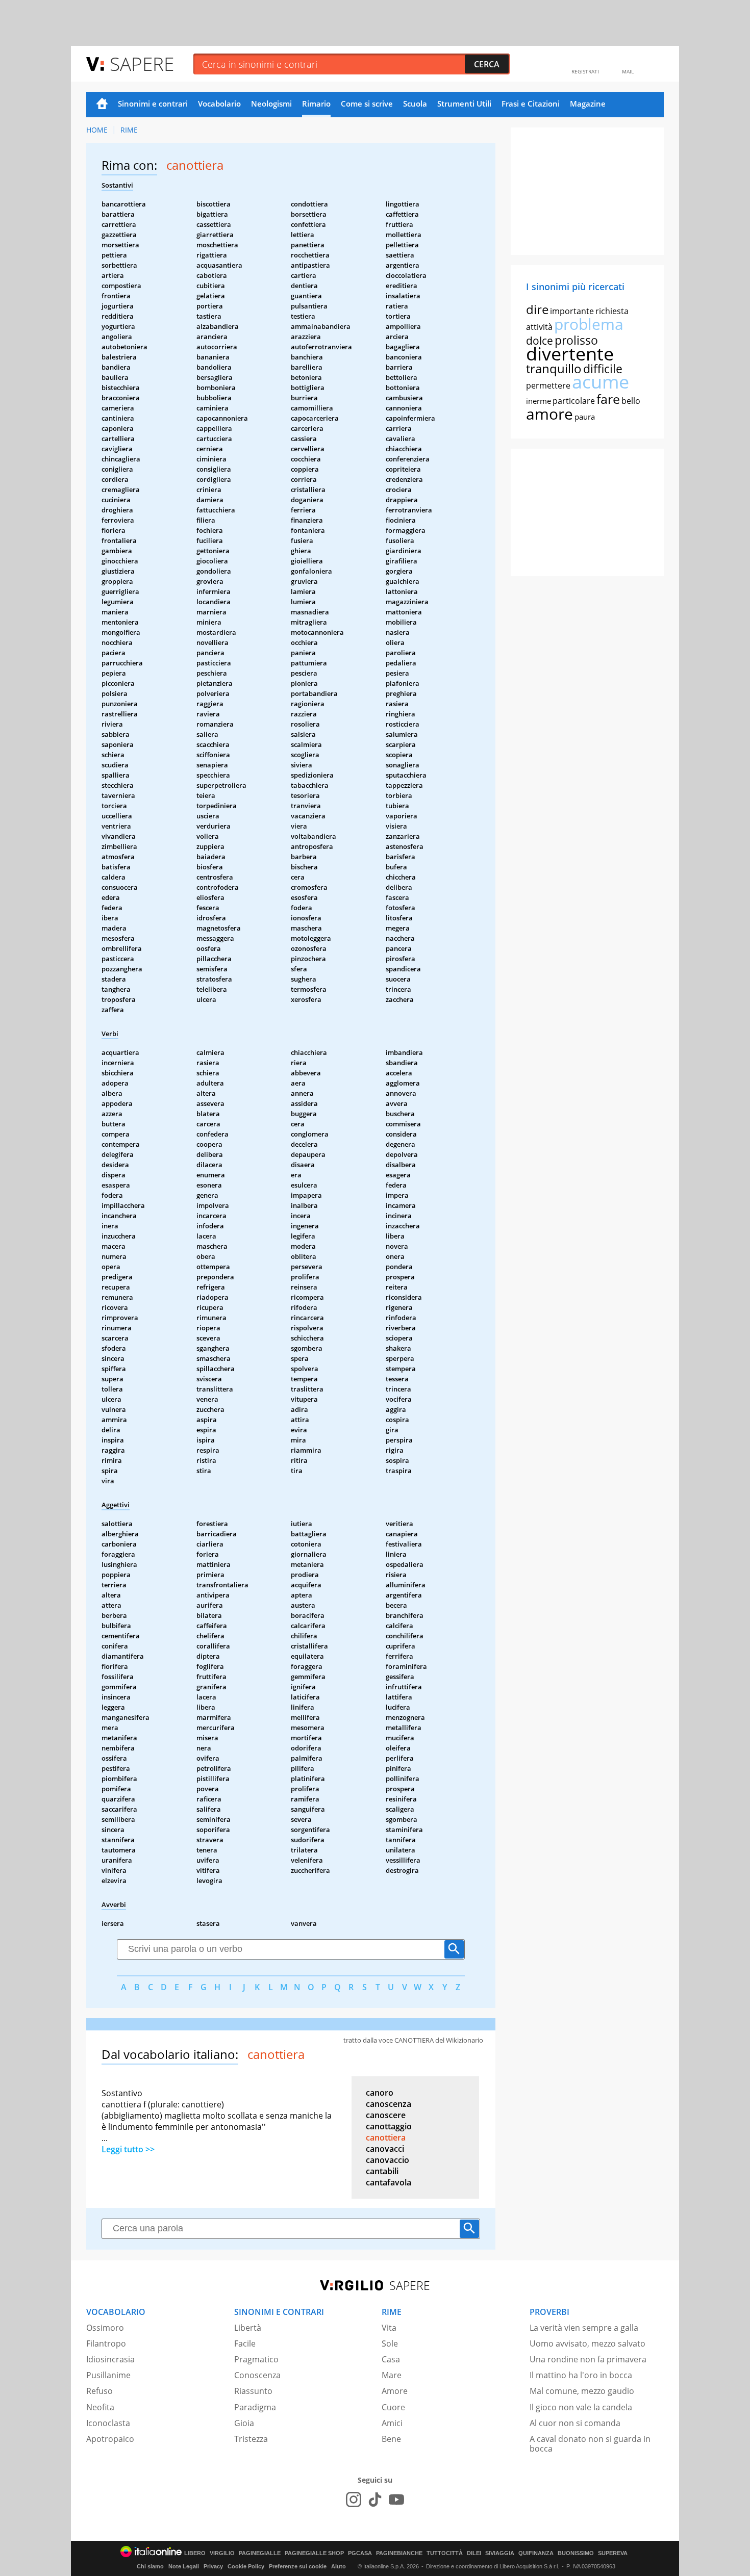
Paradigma (255, 2407)
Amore (395, 2391)
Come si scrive (367, 104)
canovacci (385, 2149)
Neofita (100, 2407)
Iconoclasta (108, 2423)
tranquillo (554, 368)
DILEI (474, 2553)
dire (537, 309)
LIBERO (195, 2553)
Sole (390, 2343)
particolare (574, 401)
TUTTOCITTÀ (445, 2553)
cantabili (382, 2171)
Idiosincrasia (110, 2359)
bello (631, 401)
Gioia (244, 2423)
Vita (389, 2328)
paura (585, 417)
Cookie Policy (246, 2566)
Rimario (316, 104)
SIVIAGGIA (500, 2553)
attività (539, 327)
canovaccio (387, 2160)
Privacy (213, 2566)
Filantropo (106, 2343)
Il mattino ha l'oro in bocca (581, 2375)
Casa (391, 2359)
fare (608, 399)
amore (549, 414)
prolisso (576, 340)
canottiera (386, 2137)
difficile (603, 369)
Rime (129, 130)
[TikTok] (375, 2500)
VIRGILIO (222, 2553)
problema (589, 324)
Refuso (99, 2391)
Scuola (415, 104)
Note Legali (184, 2566)
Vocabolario (219, 104)
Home (102, 105)
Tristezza (251, 2439)
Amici (392, 2423)
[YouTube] (396, 2500)
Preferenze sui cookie (298, 2566)
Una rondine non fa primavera (588, 2359)
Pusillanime (108, 2375)
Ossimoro (105, 2328)
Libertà (248, 2328)
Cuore (393, 2407)
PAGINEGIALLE (260, 2553)
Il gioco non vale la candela (581, 2407)
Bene (391, 2439)
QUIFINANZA (536, 2553)
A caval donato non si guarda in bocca (590, 2444)
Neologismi (271, 104)
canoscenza (389, 2104)
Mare (392, 2375)
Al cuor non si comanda (575, 2423)
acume (601, 382)
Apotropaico (110, 2439)
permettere (548, 385)
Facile (245, 2343)
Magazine (588, 104)
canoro (380, 2093)
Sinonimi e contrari (153, 104)
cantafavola (389, 2182)
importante (572, 311)
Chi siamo (150, 2566)
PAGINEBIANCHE (399, 2553)
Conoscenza (257, 2375)
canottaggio (389, 2126)
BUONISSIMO (576, 2553)
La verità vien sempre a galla (584, 2328)
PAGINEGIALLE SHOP (314, 2553)
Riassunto (253, 2391)
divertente (570, 354)
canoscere (386, 2115)
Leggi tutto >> (128, 2149)
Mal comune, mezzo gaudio (582, 2391)
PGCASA (360, 2553)
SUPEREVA (613, 2553)
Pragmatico (256, 2359)
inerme (539, 401)
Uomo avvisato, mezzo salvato (587, 2343)
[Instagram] (354, 2500)
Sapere (142, 63)
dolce (540, 341)
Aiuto (339, 2566)
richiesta (612, 311)
